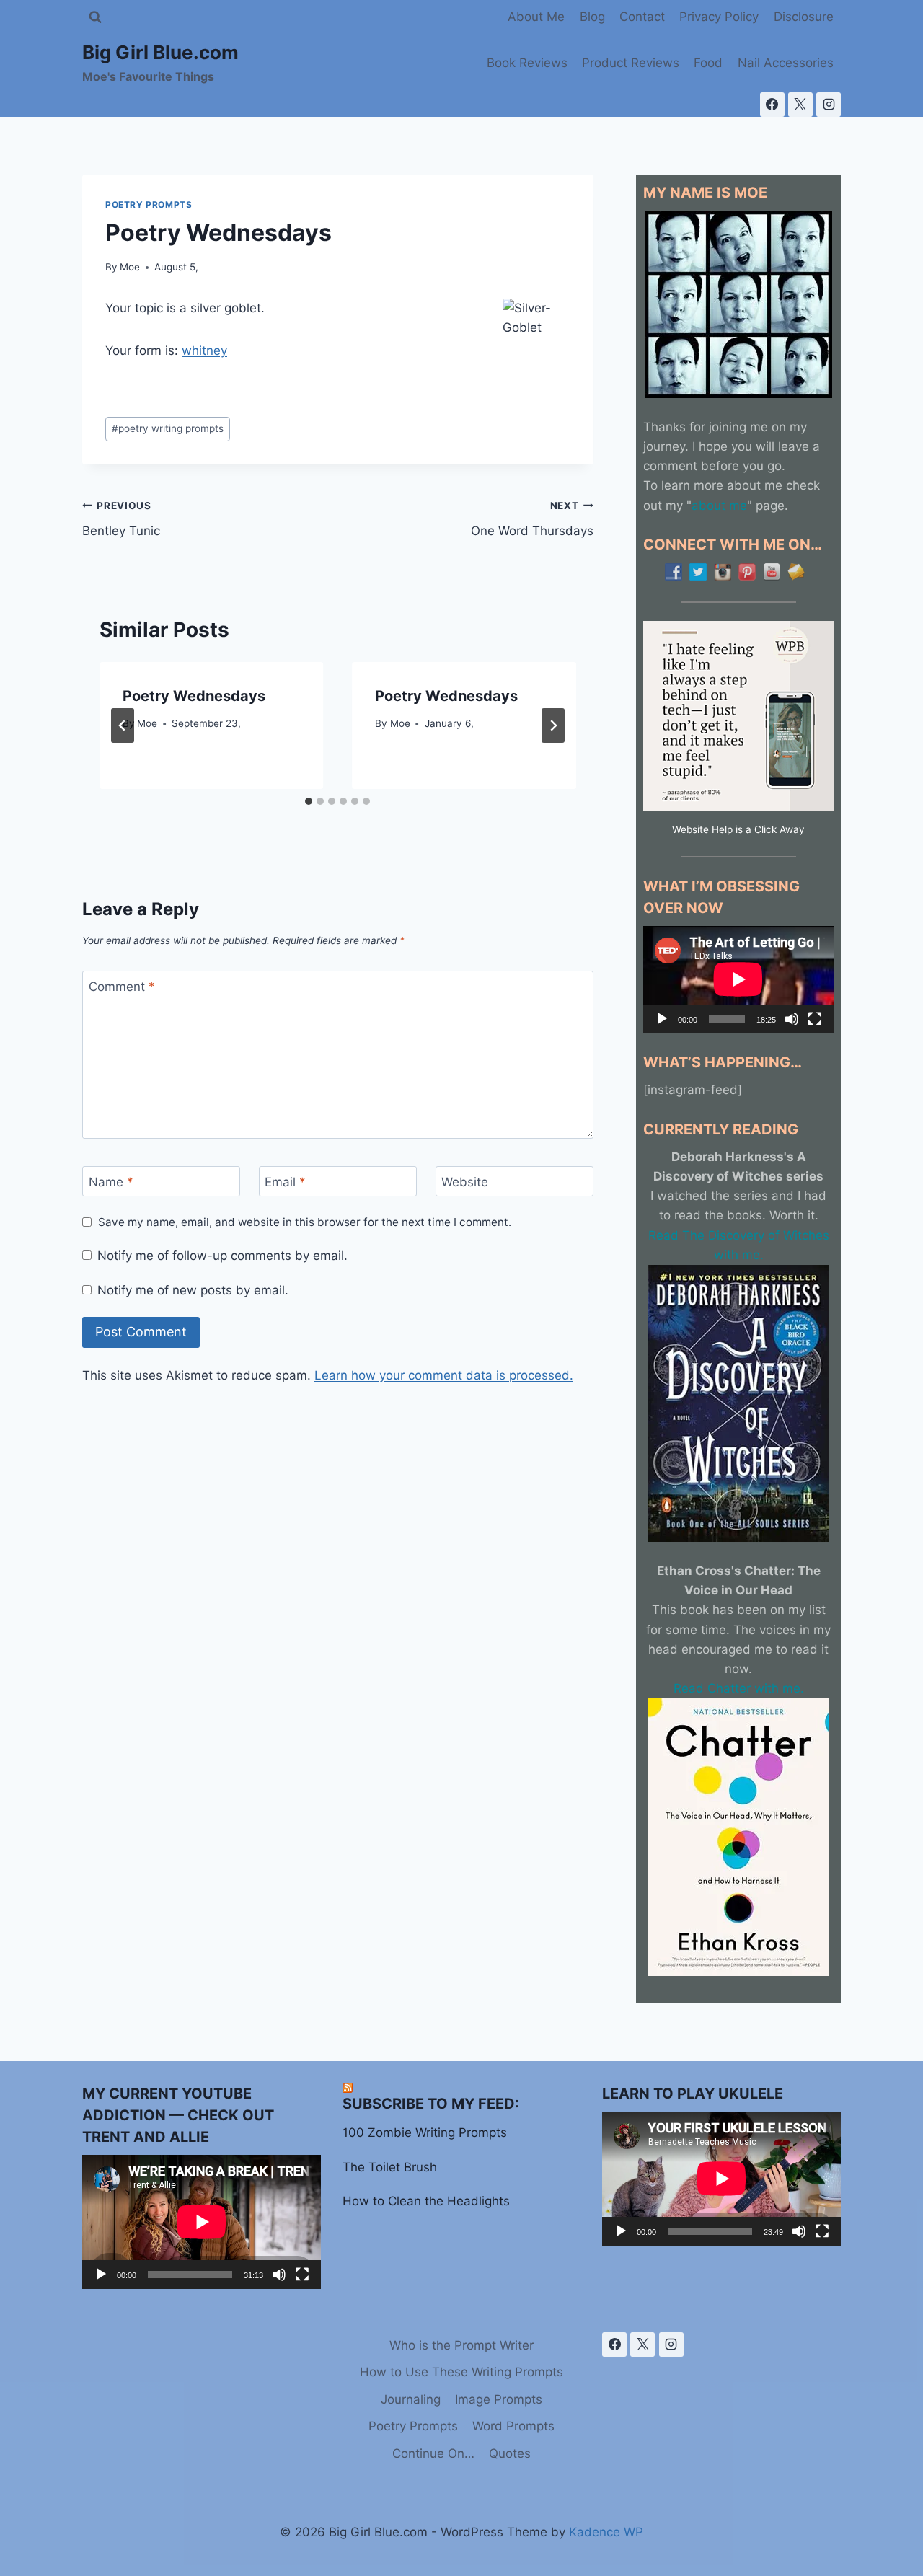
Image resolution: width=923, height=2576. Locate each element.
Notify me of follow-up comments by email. (222, 1256)
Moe (130, 267)
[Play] (662, 1019)
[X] (800, 105)
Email (285, 1182)
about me (719, 506)
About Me (536, 17)
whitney (204, 350)
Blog (592, 17)
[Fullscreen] (815, 1019)
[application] (738, 979)
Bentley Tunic (121, 519)
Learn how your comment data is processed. (444, 1375)
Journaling (411, 2399)
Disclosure (804, 17)
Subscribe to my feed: (431, 2104)
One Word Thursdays (532, 519)
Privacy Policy (719, 17)
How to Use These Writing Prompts (461, 2372)
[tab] (309, 801)
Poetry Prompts (149, 204)
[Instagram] (829, 105)
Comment (122, 987)
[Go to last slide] (123, 725)
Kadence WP (606, 2532)
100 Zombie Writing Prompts (425, 2132)
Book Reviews (527, 63)
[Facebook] (772, 105)
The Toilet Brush (390, 2167)
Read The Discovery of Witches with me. (739, 1245)
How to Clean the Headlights (426, 2201)
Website (465, 1182)
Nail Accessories (786, 63)
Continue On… (433, 2453)
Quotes (510, 2453)
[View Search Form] (95, 17)
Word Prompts (513, 2426)
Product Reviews (631, 63)
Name (111, 1182)
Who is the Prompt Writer (461, 2345)
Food (708, 63)
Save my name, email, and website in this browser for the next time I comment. (305, 1222)
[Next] (553, 725)
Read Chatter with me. (739, 1688)
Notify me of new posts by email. (193, 1290)
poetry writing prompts (168, 428)
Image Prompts (499, 2399)
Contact (642, 17)
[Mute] (792, 1019)
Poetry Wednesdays (194, 696)
